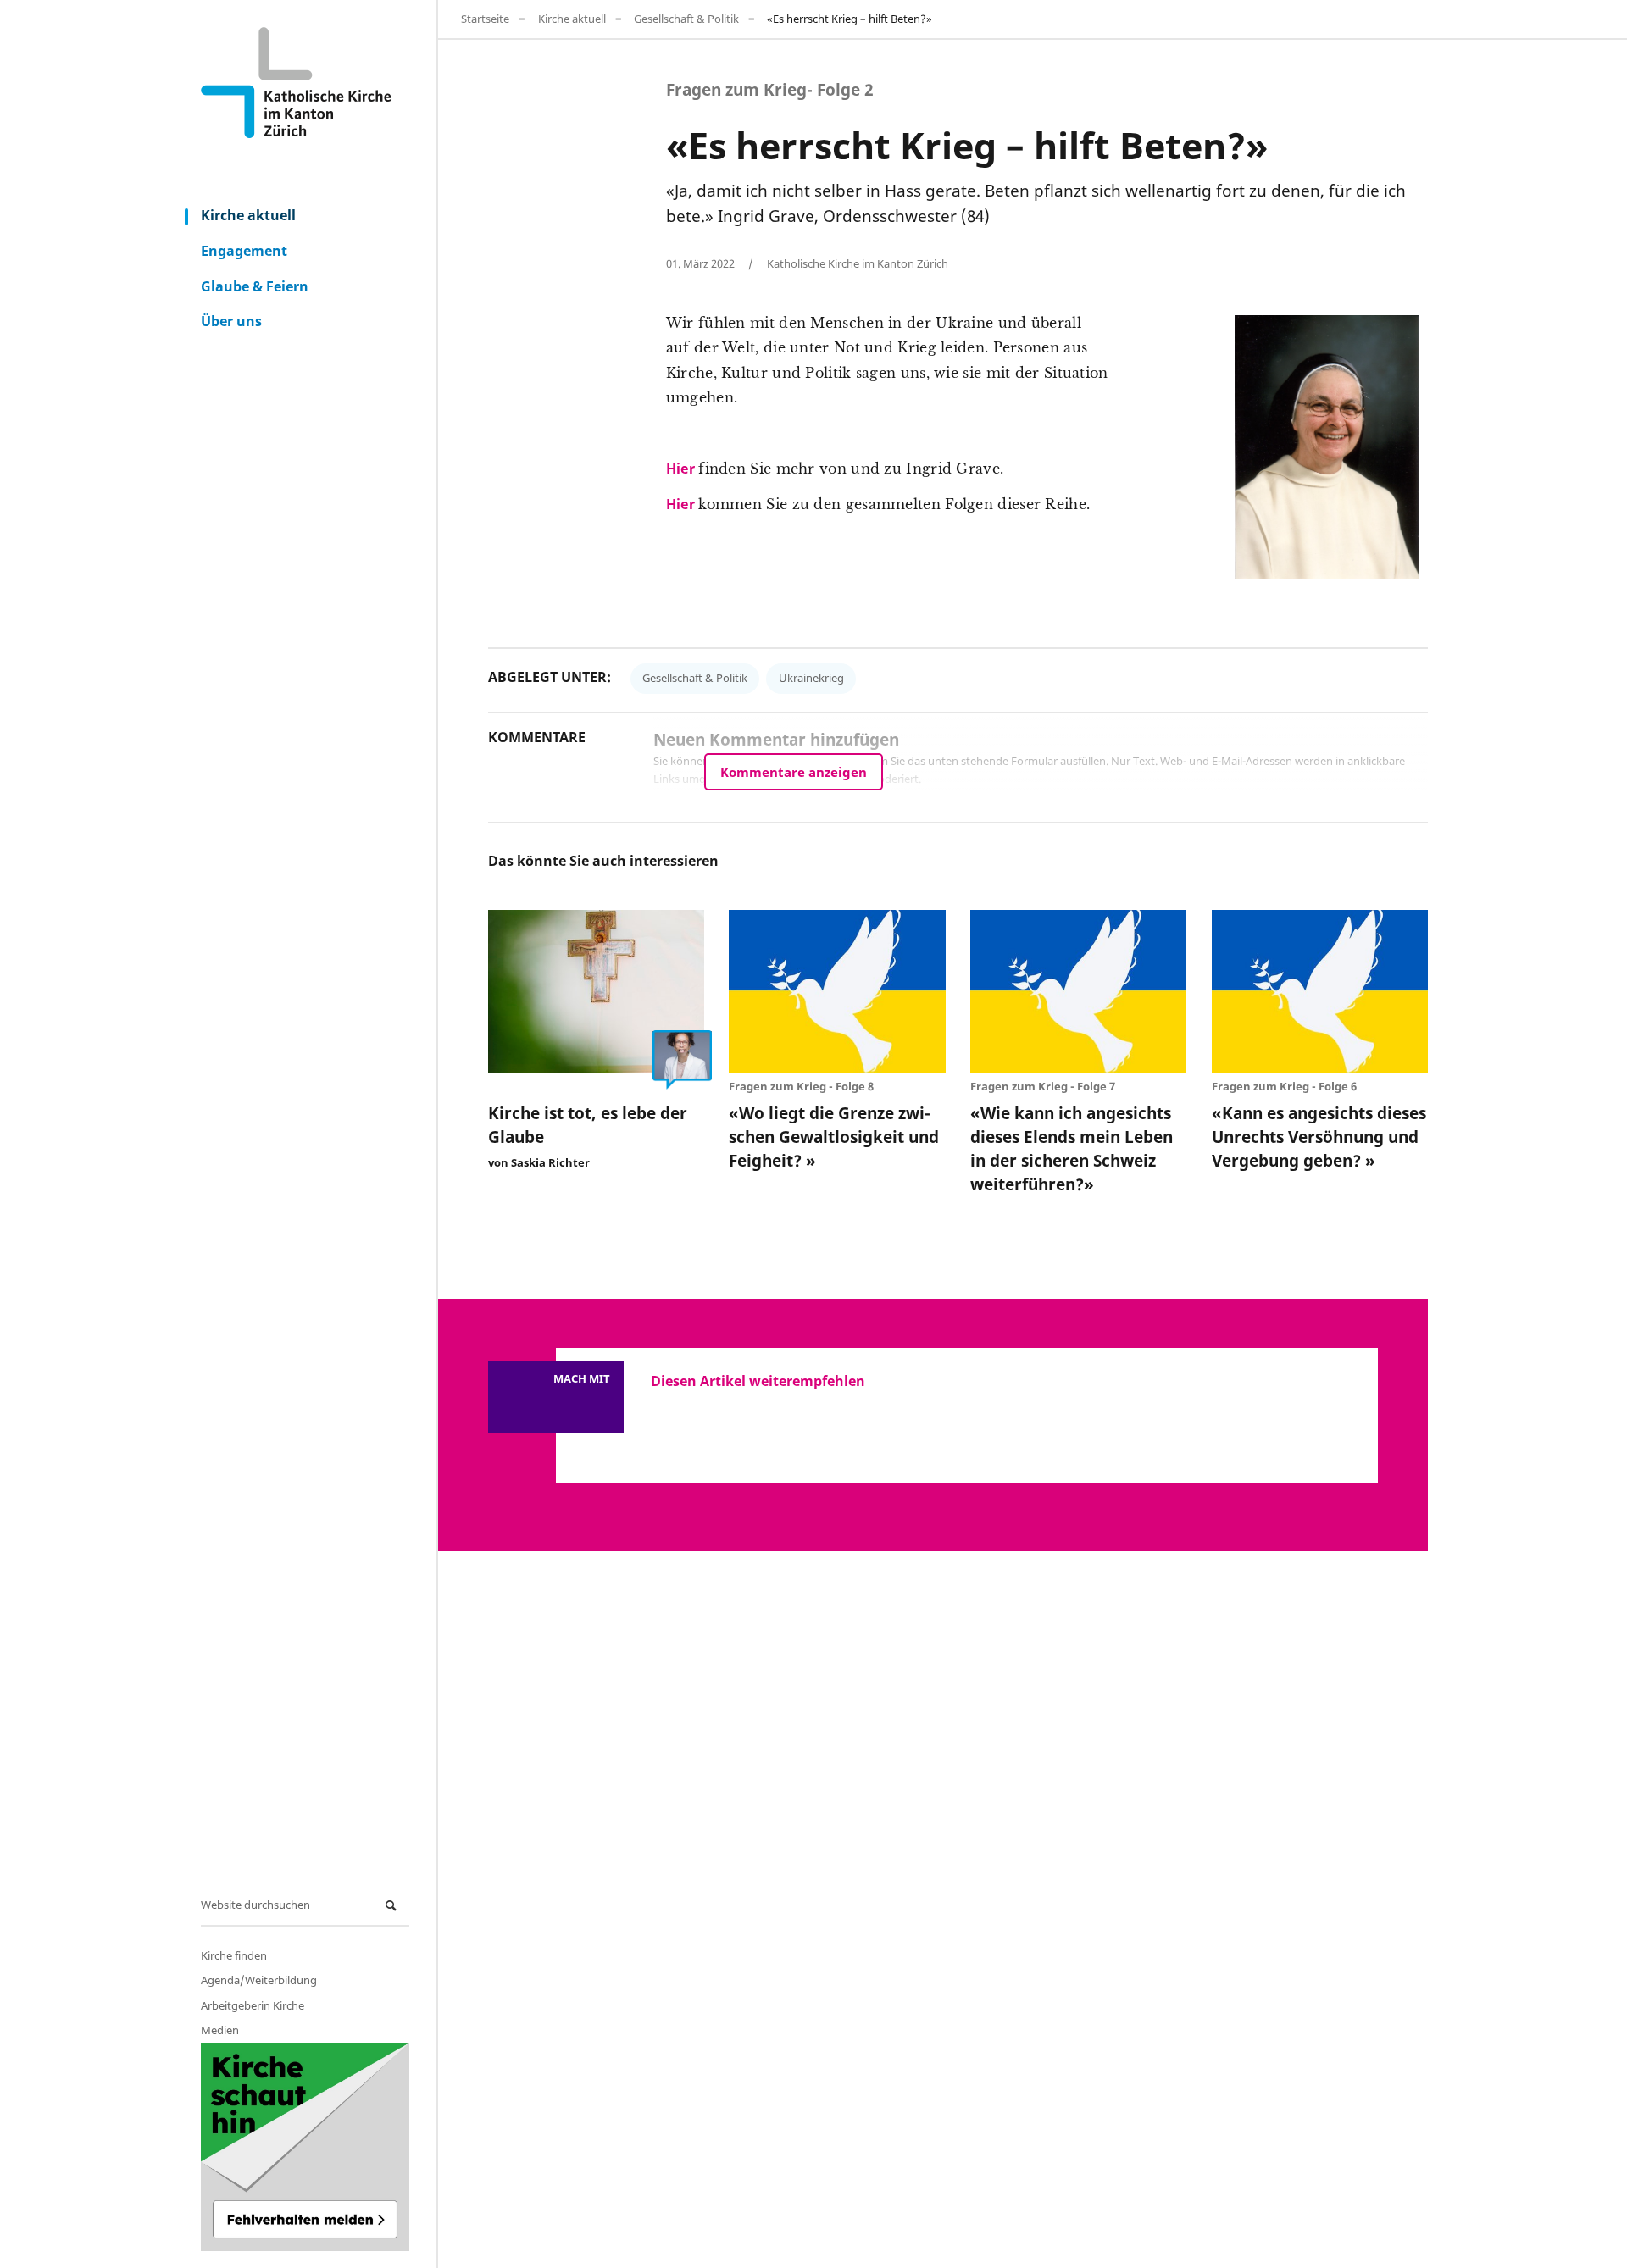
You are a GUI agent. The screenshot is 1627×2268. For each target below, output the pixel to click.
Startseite (485, 19)
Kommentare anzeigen (794, 772)
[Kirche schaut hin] (305, 2147)
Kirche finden (234, 1955)
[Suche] (393, 1906)
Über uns (231, 321)
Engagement (244, 251)
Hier (683, 469)
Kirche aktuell (248, 215)
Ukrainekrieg (811, 678)
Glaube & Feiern (255, 286)
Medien (220, 2030)
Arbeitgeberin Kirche (253, 2005)
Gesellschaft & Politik (686, 19)
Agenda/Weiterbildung (259, 1980)
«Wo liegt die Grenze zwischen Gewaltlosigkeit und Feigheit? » (834, 1137)
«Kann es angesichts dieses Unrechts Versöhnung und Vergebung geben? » (1319, 1137)
